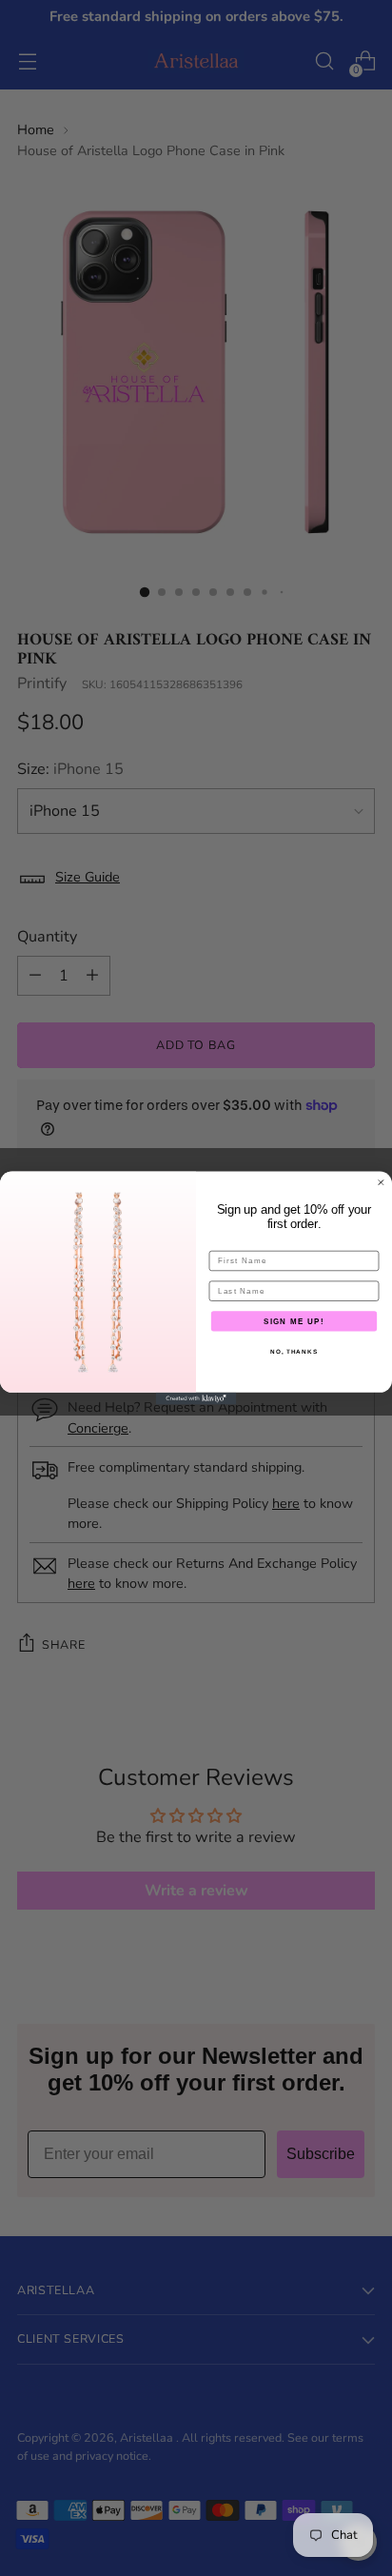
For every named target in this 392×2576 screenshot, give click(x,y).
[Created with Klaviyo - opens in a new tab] (196, 1399)
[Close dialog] (381, 1183)
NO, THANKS (294, 1351)
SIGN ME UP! (294, 1321)
